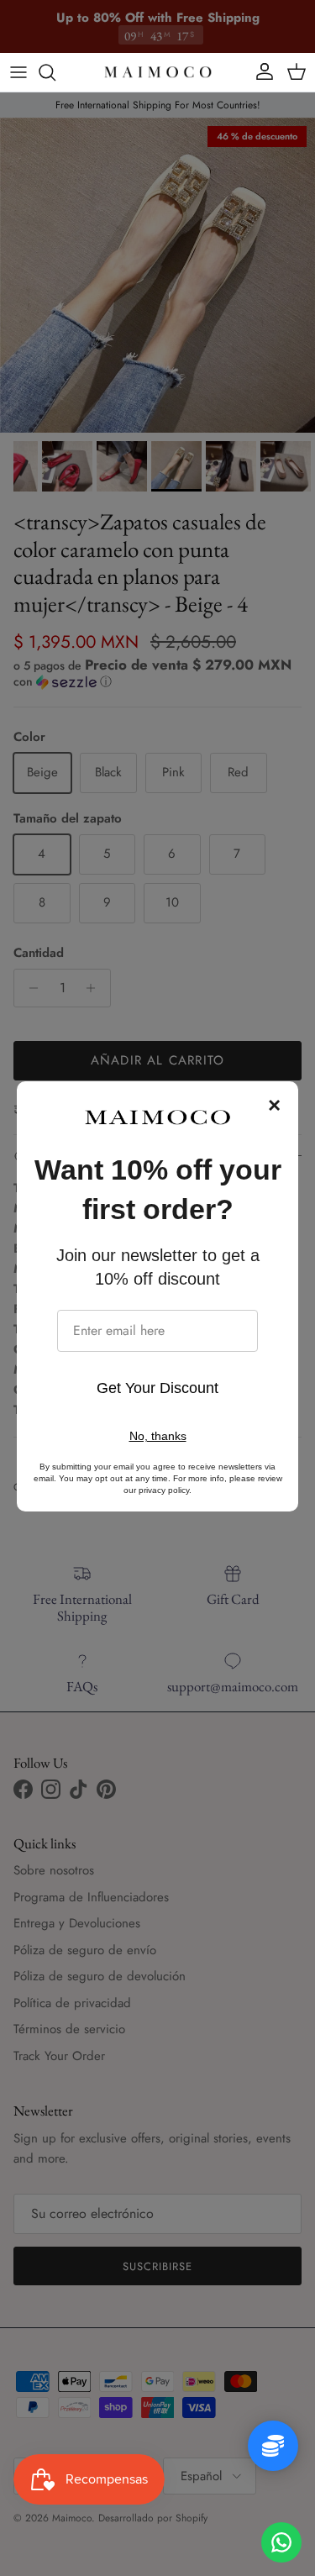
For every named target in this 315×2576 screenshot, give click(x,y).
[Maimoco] (158, 72)
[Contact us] (281, 2542)
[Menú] (18, 72)
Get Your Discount (157, 1388)
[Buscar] (55, 72)
